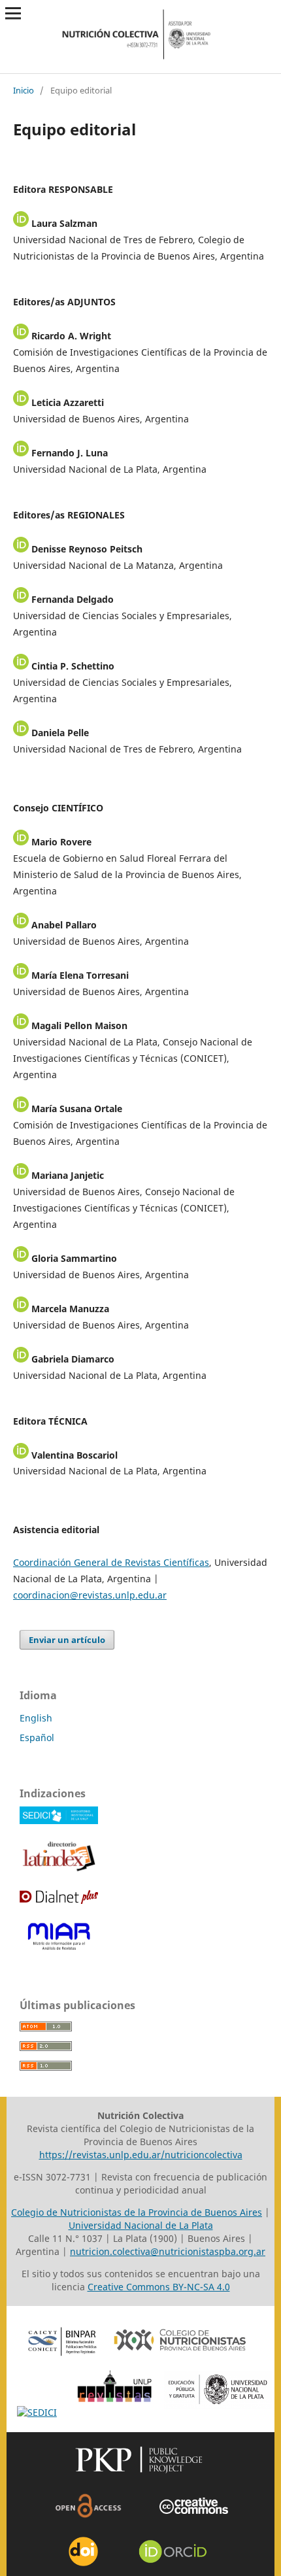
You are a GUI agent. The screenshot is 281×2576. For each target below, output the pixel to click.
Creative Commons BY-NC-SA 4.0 (159, 2287)
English (36, 1718)
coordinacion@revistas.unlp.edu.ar (90, 1595)
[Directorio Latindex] (59, 1870)
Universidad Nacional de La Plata (141, 2225)
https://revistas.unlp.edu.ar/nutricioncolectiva (141, 2155)
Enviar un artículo (67, 1640)
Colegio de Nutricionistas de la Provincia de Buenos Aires (137, 2212)
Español (37, 1737)
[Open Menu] (13, 13)
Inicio (24, 90)
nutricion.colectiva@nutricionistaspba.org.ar (168, 2251)
